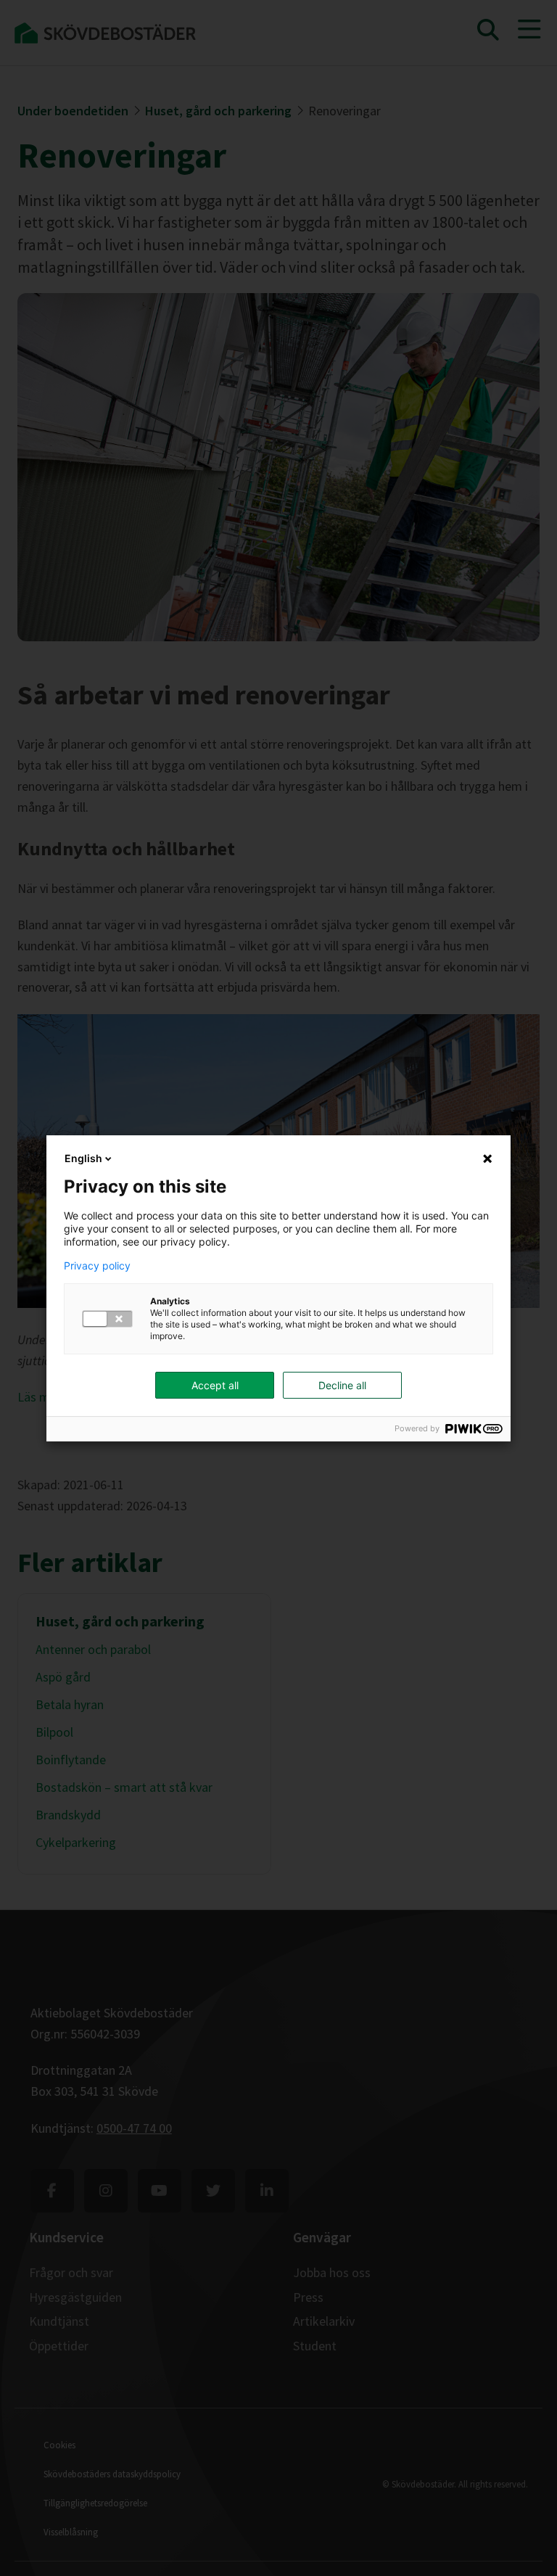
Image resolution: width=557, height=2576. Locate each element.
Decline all (342, 1385)
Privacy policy (97, 1266)
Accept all (215, 1385)
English (83, 1158)
